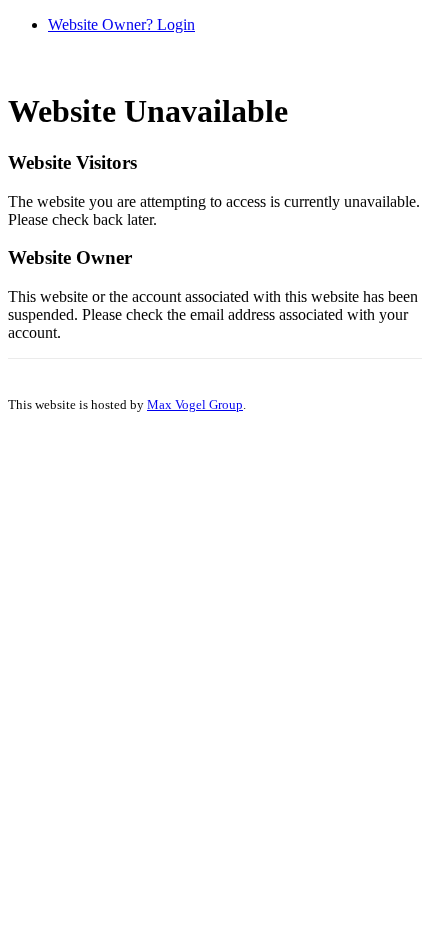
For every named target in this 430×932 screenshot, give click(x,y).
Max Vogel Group (195, 404)
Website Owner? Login (121, 24)
